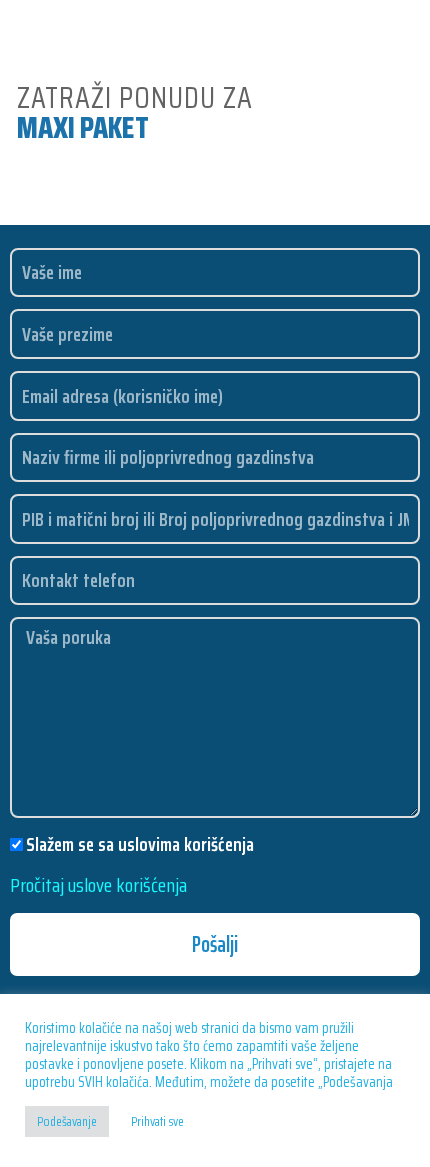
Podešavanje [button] (67, 1121)
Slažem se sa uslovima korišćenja (140, 844)
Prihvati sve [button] (157, 1121)
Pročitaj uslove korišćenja (98, 885)
